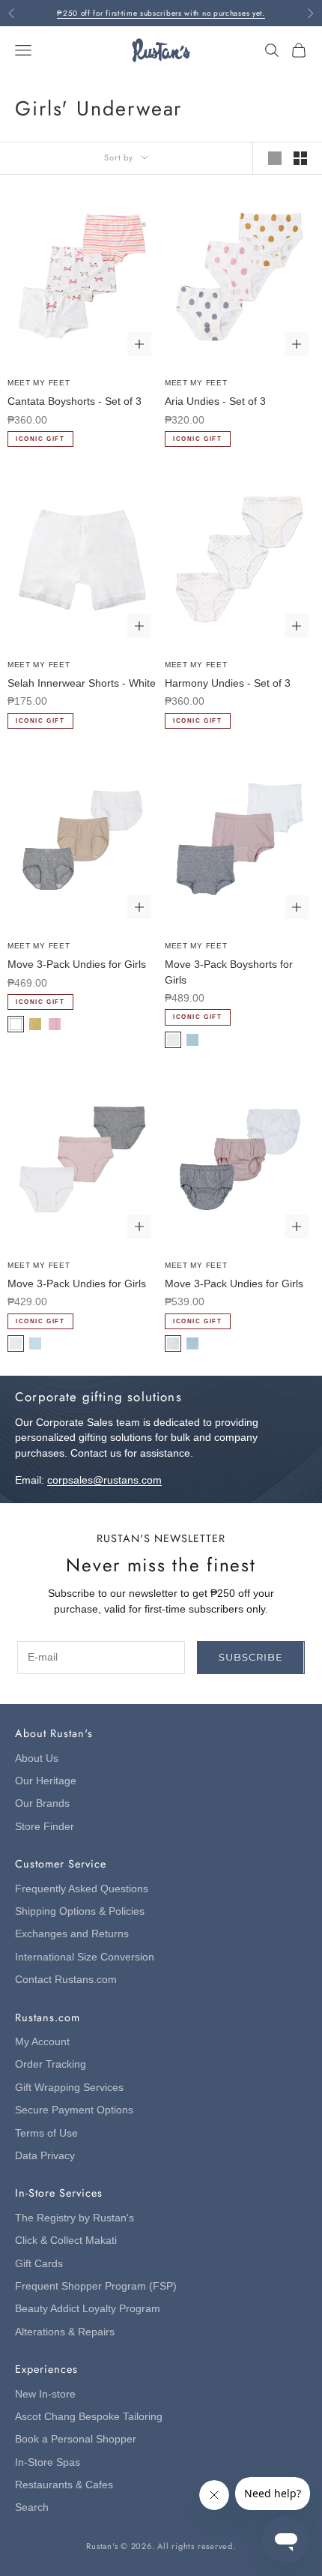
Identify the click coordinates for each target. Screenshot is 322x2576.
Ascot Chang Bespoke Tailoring (89, 2417)
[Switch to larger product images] (275, 158)
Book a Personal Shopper (76, 2439)
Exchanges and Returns (72, 1934)
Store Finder (45, 1827)
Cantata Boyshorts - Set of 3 (75, 401)
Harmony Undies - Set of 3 (228, 683)
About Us (37, 1758)
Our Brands (42, 1803)
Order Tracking (51, 2064)
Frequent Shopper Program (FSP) (96, 2286)
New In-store (45, 2394)
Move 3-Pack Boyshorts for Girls (229, 972)
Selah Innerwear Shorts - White (82, 683)
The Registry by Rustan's (75, 2218)
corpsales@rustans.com (104, 1480)
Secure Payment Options (74, 2110)
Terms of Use (46, 2133)
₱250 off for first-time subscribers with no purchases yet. (161, 13)
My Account (42, 2042)
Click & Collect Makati (66, 2241)
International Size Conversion (85, 1957)
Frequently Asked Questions (82, 1889)
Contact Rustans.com (66, 1980)
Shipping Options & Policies (80, 1911)
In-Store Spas (48, 2462)
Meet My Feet (39, 383)
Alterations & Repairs (65, 2332)
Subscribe (250, 1657)
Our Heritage (46, 1781)
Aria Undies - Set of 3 (215, 401)
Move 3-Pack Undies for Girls (77, 965)
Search (32, 2507)
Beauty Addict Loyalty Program (88, 2309)
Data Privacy (45, 2156)
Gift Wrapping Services (69, 2088)
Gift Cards (39, 2264)
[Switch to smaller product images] (300, 158)
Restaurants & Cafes (64, 2485)
